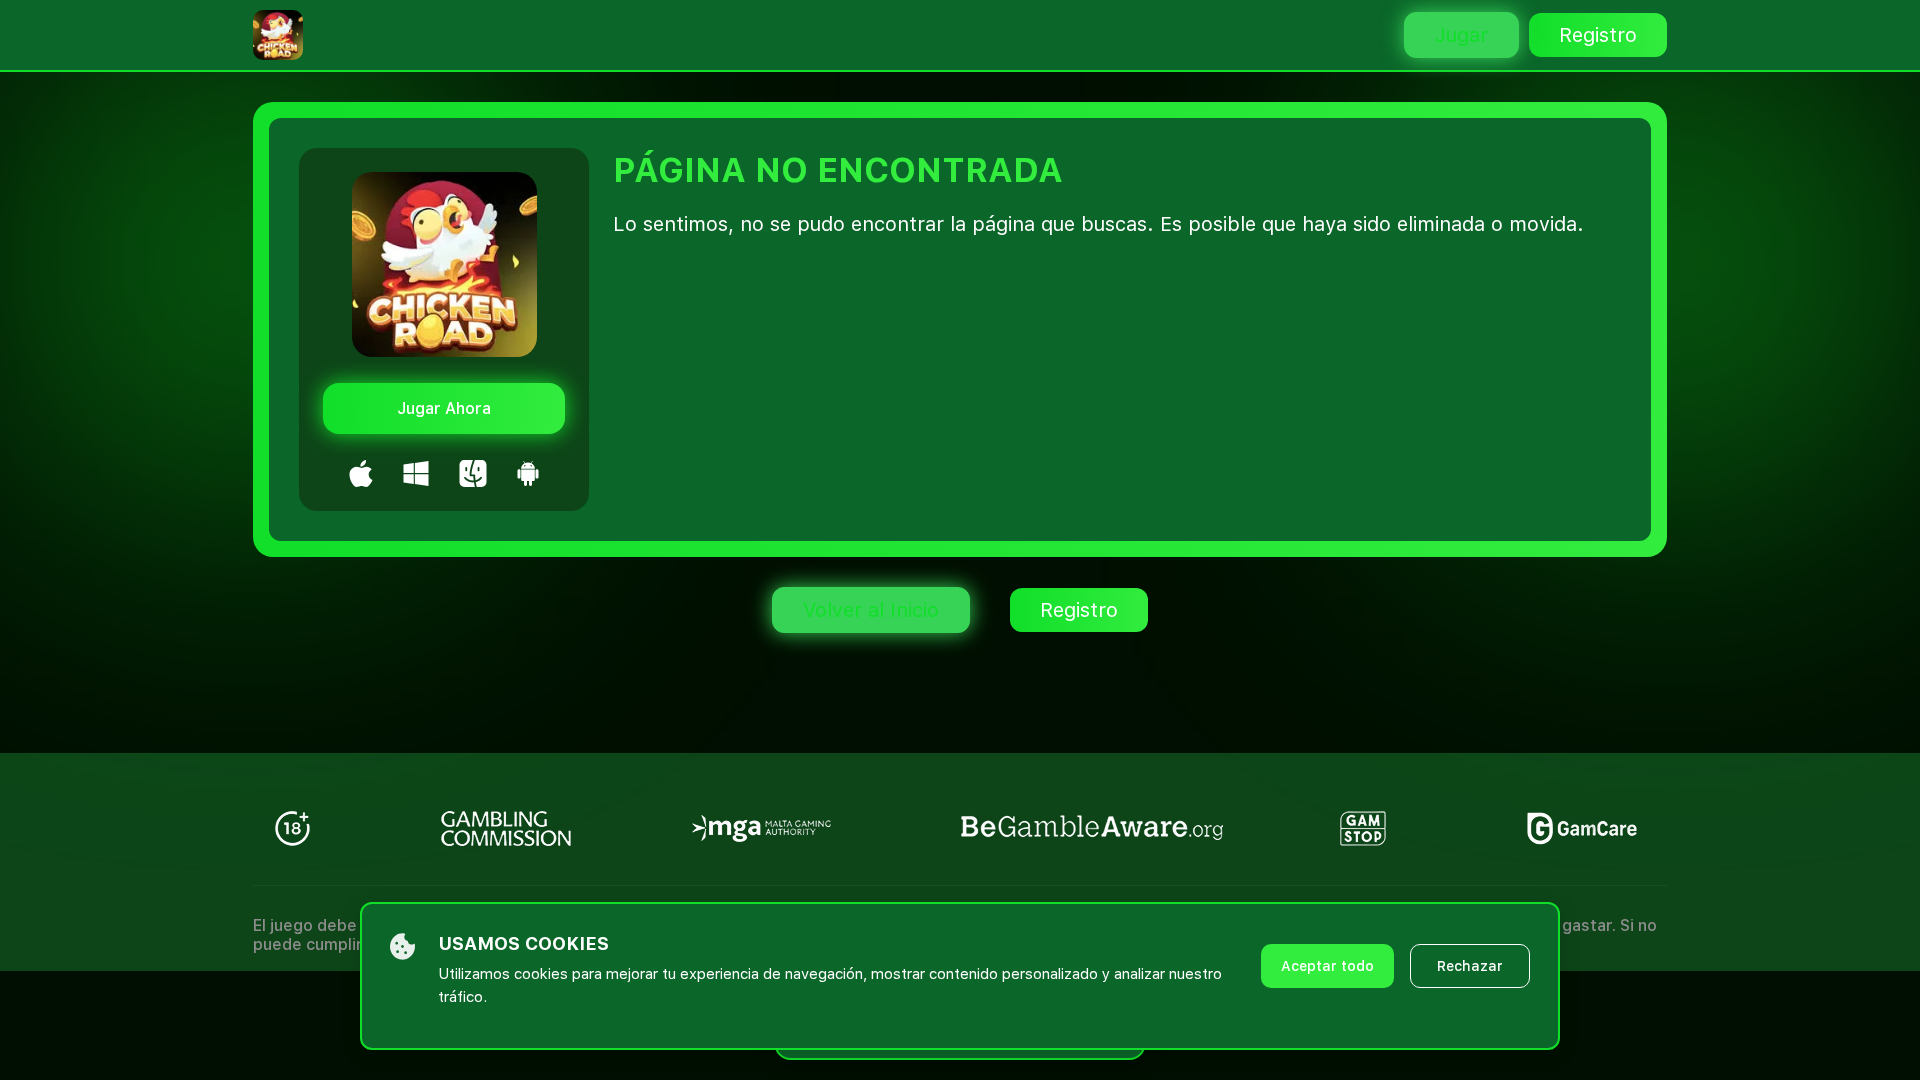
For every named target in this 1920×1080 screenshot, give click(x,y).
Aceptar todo (1327, 966)
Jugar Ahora (444, 408)
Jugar (1461, 35)
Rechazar (1470, 966)
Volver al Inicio (871, 610)
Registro (1598, 35)
